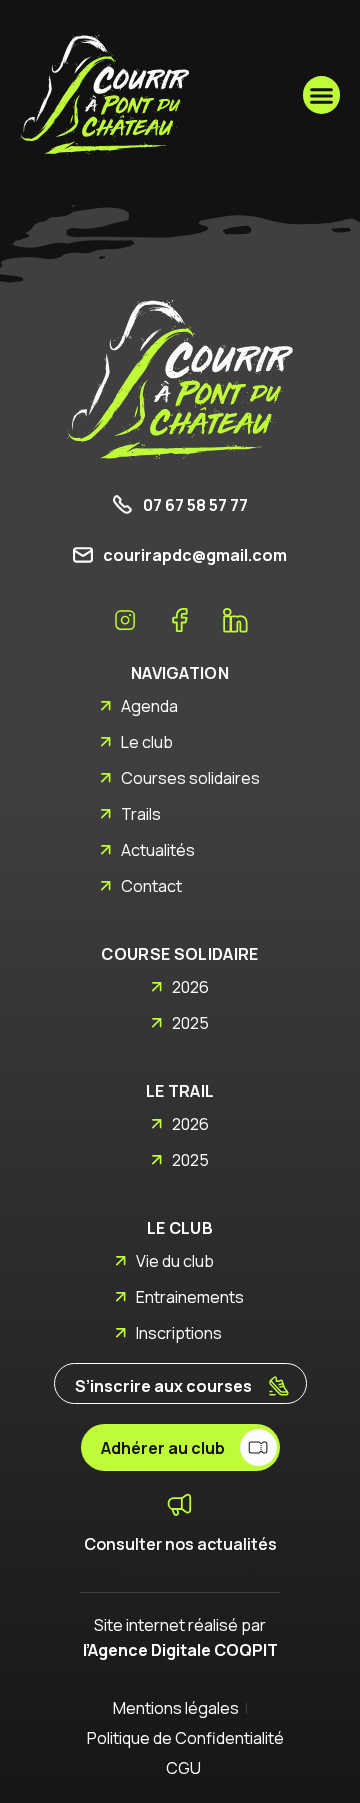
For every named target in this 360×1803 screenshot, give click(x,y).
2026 (190, 987)
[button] (322, 95)
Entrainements (190, 1297)
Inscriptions (179, 1333)
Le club (147, 742)
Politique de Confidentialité (180, 1738)
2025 (190, 1023)
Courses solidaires (190, 778)
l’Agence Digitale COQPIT (180, 1650)
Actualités (158, 850)
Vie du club (175, 1261)
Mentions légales (176, 1708)
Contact (151, 886)
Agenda (149, 706)
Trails (141, 814)
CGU (183, 1768)
